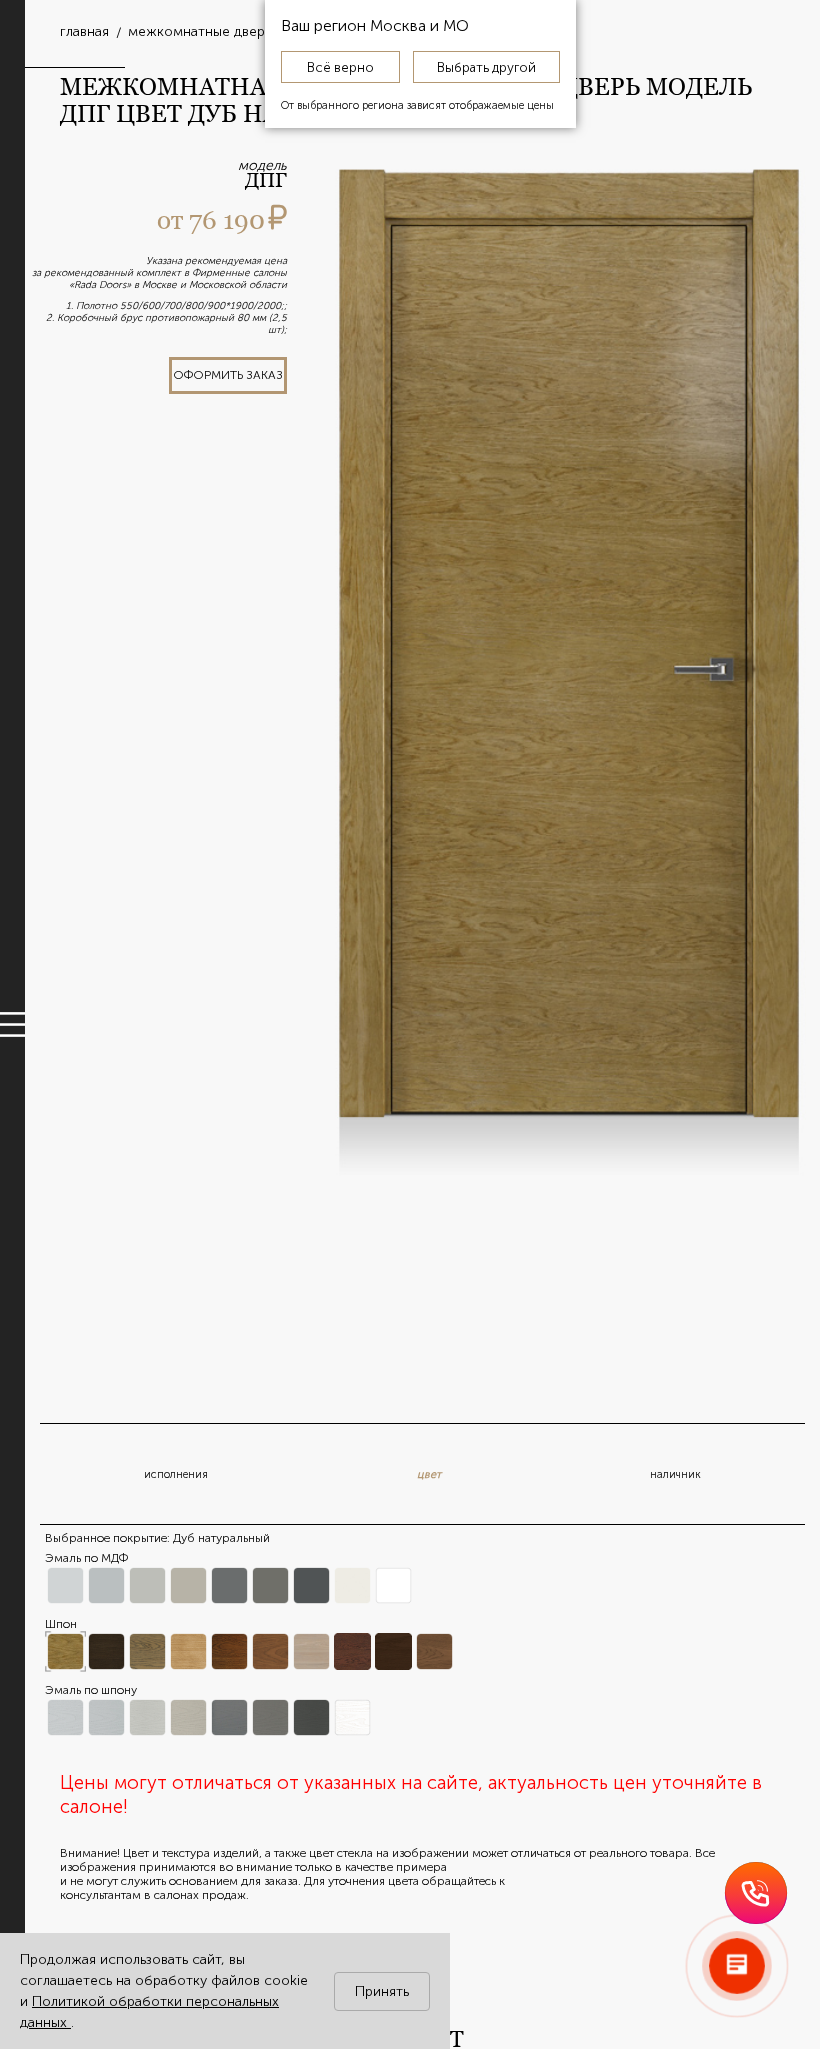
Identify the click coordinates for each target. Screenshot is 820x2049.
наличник (675, 1474)
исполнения (176, 1474)
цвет (429, 1474)
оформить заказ (228, 375)
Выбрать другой (486, 67)
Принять (382, 1991)
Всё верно (340, 67)
